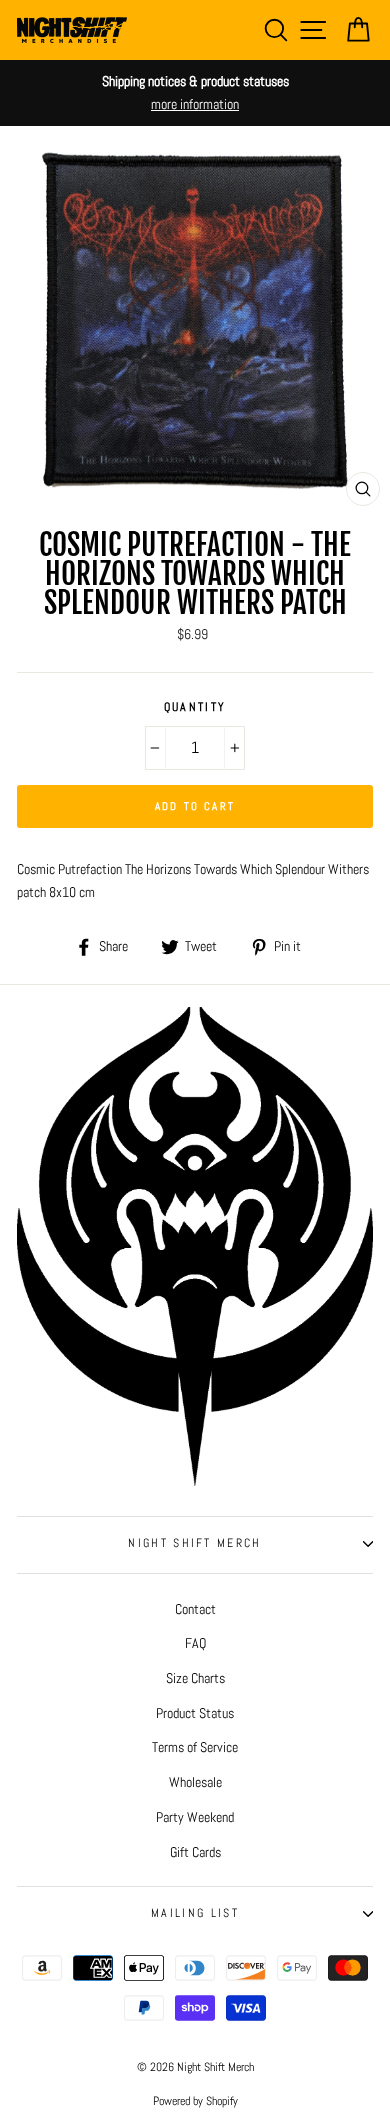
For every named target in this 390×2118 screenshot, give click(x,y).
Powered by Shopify (195, 2101)
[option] (195, 93)
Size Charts (195, 1678)
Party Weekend (195, 1817)
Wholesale (195, 1782)
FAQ (195, 1643)
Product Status (195, 1713)
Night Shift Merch (194, 1543)
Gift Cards (195, 1852)
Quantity (195, 707)
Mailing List (195, 1913)
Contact (195, 1609)
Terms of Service (195, 1747)
